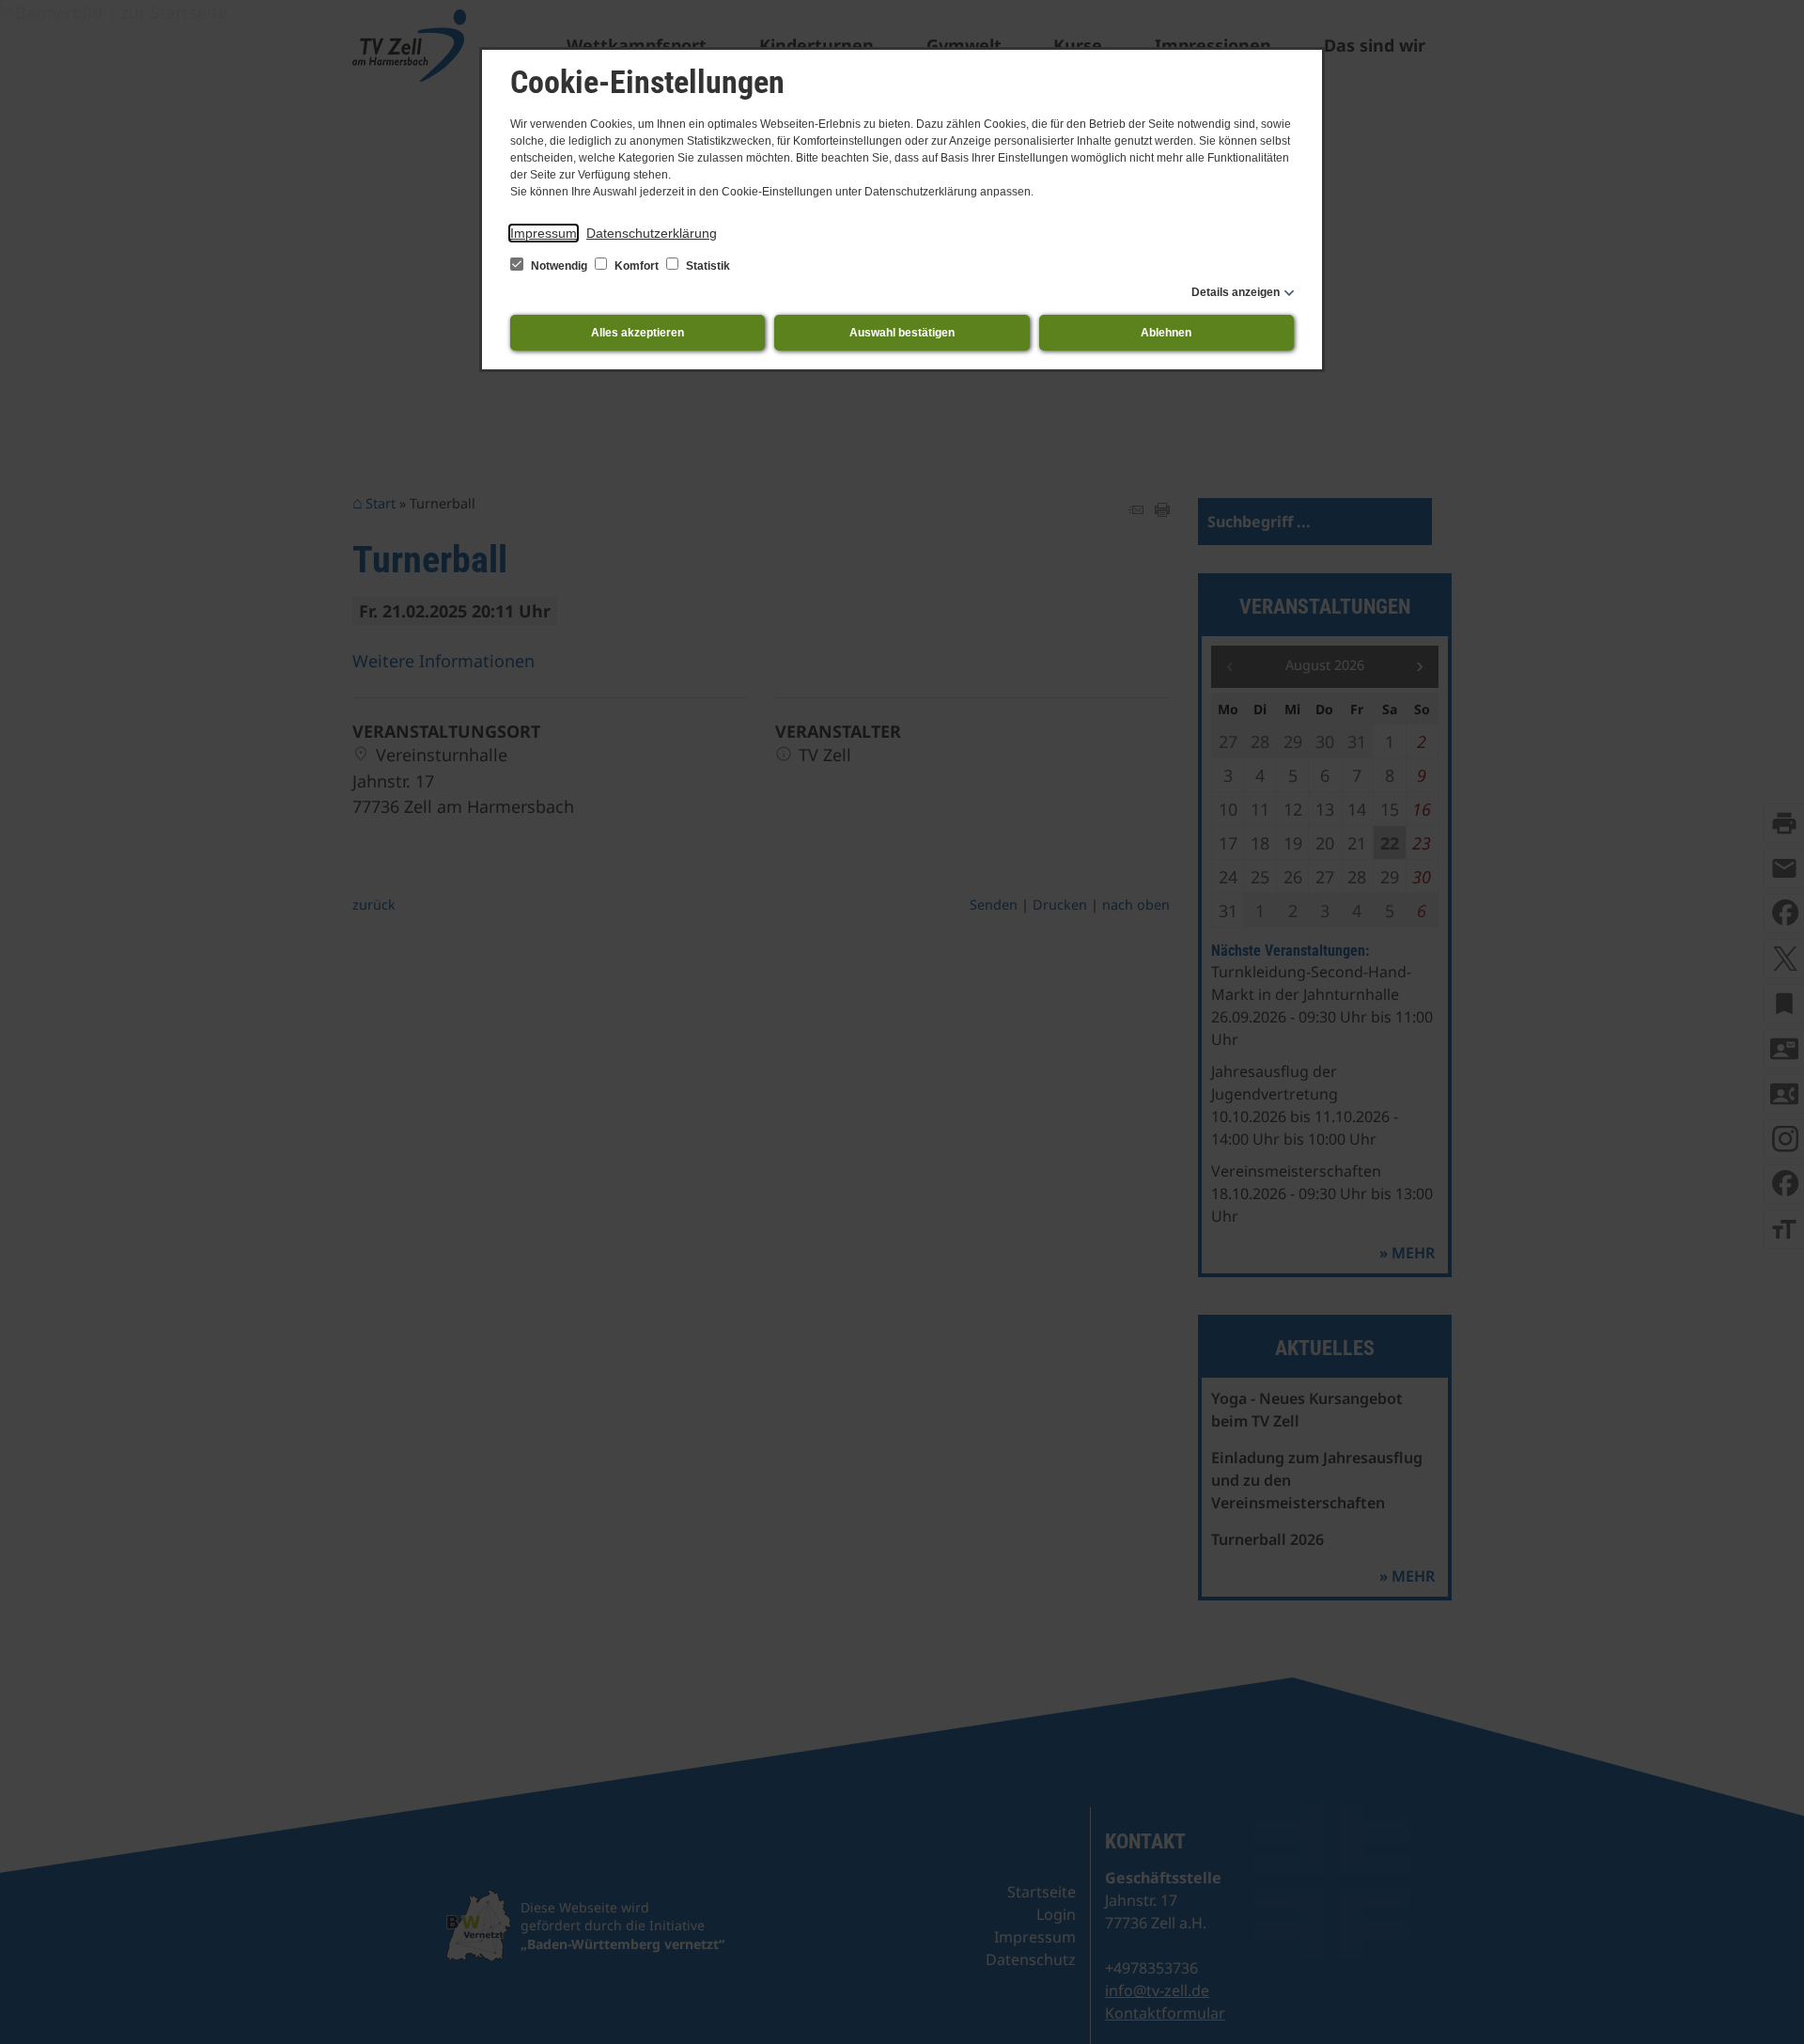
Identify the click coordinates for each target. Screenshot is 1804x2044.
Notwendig (559, 266)
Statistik (707, 266)
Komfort (637, 266)
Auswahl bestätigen (902, 333)
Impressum (544, 233)
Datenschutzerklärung (652, 233)
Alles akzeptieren (638, 333)
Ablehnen (1166, 333)
